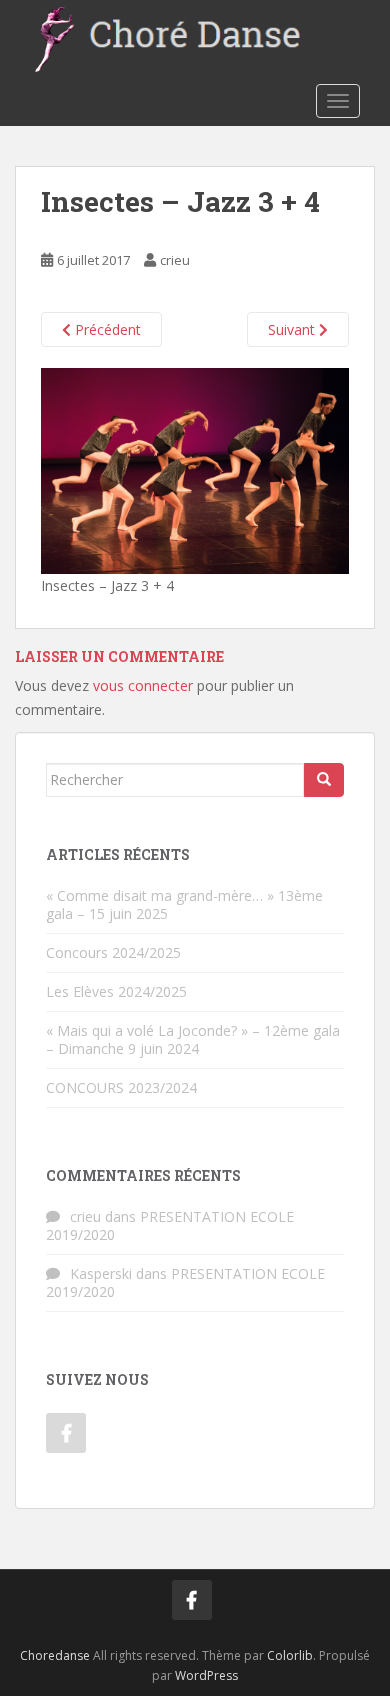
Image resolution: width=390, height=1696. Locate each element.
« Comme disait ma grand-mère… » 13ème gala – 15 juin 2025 (184, 904)
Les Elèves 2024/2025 (116, 991)
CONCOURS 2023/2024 (121, 1087)
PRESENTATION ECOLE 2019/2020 (170, 1225)
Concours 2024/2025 (113, 952)
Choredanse (55, 1655)
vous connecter (143, 685)
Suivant (293, 329)
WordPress (206, 1675)
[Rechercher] (324, 780)
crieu (175, 260)
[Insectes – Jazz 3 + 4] (195, 469)
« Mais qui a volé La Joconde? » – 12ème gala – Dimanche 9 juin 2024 (193, 1039)
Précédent (106, 329)
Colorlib (290, 1655)
